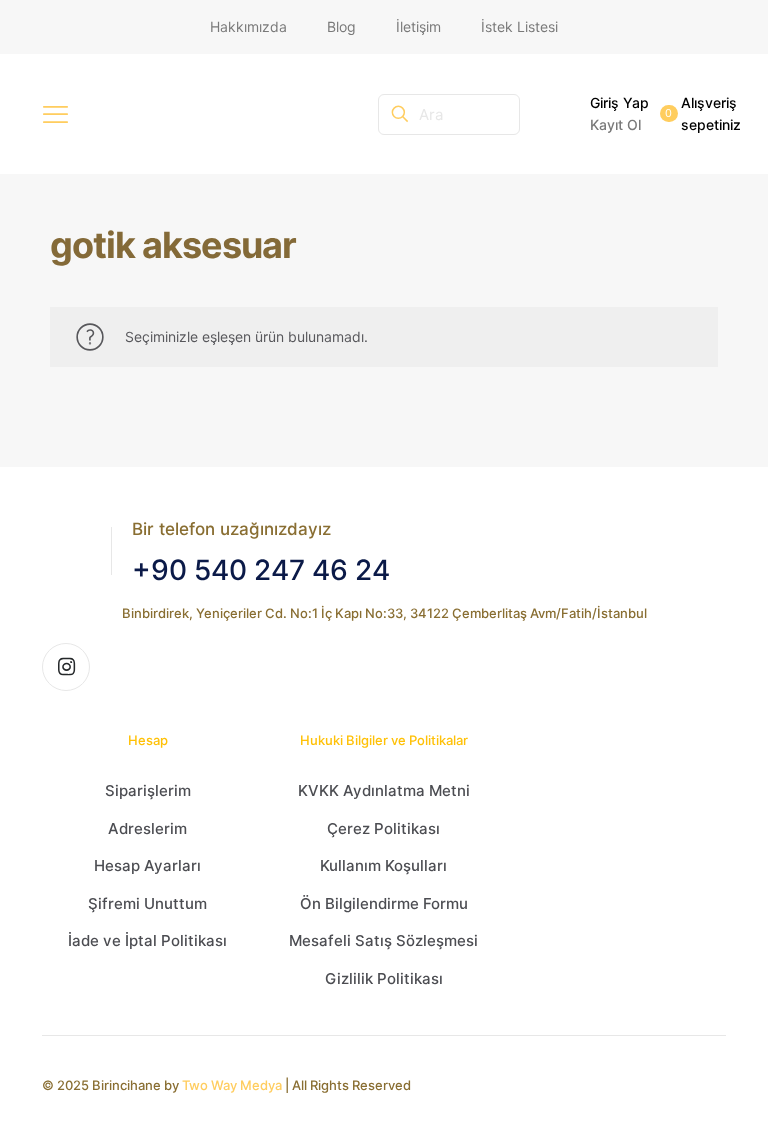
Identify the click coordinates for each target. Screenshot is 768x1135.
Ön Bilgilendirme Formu (384, 903)
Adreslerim (147, 828)
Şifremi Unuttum (147, 903)
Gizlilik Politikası (384, 978)
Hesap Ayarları (147, 865)
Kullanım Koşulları (383, 865)
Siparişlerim (148, 790)
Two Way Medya (232, 1085)
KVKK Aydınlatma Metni (384, 790)
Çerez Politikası (383, 828)
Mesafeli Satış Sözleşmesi (383, 940)
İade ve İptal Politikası (147, 940)
